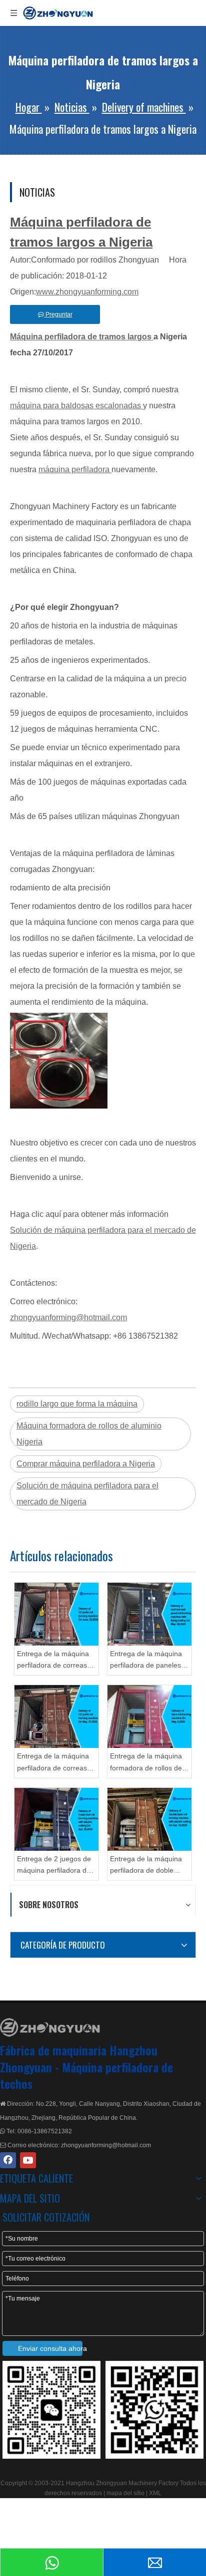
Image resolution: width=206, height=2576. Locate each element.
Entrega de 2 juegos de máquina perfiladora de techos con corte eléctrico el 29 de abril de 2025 (54, 1866)
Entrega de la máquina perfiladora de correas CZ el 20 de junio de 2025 (53, 1661)
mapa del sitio (126, 2493)
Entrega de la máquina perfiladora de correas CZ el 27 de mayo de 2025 (53, 1763)
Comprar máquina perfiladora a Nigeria (86, 1464)
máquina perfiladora (75, 469)
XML (155, 2493)
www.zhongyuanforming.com (87, 292)
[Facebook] (8, 2160)
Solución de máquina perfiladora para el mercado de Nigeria (87, 1494)
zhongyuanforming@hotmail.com (68, 1317)
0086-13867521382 (45, 2131)
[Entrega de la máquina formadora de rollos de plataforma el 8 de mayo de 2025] (149, 1717)
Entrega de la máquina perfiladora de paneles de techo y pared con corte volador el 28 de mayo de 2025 (146, 1661)
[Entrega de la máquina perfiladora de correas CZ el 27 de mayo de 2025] (56, 1717)
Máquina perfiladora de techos (86, 2075)
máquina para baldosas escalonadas (76, 406)
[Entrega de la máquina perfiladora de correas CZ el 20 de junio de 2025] (56, 1614)
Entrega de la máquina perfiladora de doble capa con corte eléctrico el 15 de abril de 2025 (148, 1866)
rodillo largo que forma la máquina (77, 1404)
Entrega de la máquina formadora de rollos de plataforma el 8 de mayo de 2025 (148, 1763)
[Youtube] (28, 2160)
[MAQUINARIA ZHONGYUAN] (50, 2027)
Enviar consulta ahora (50, 2348)
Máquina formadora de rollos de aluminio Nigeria (89, 1434)
